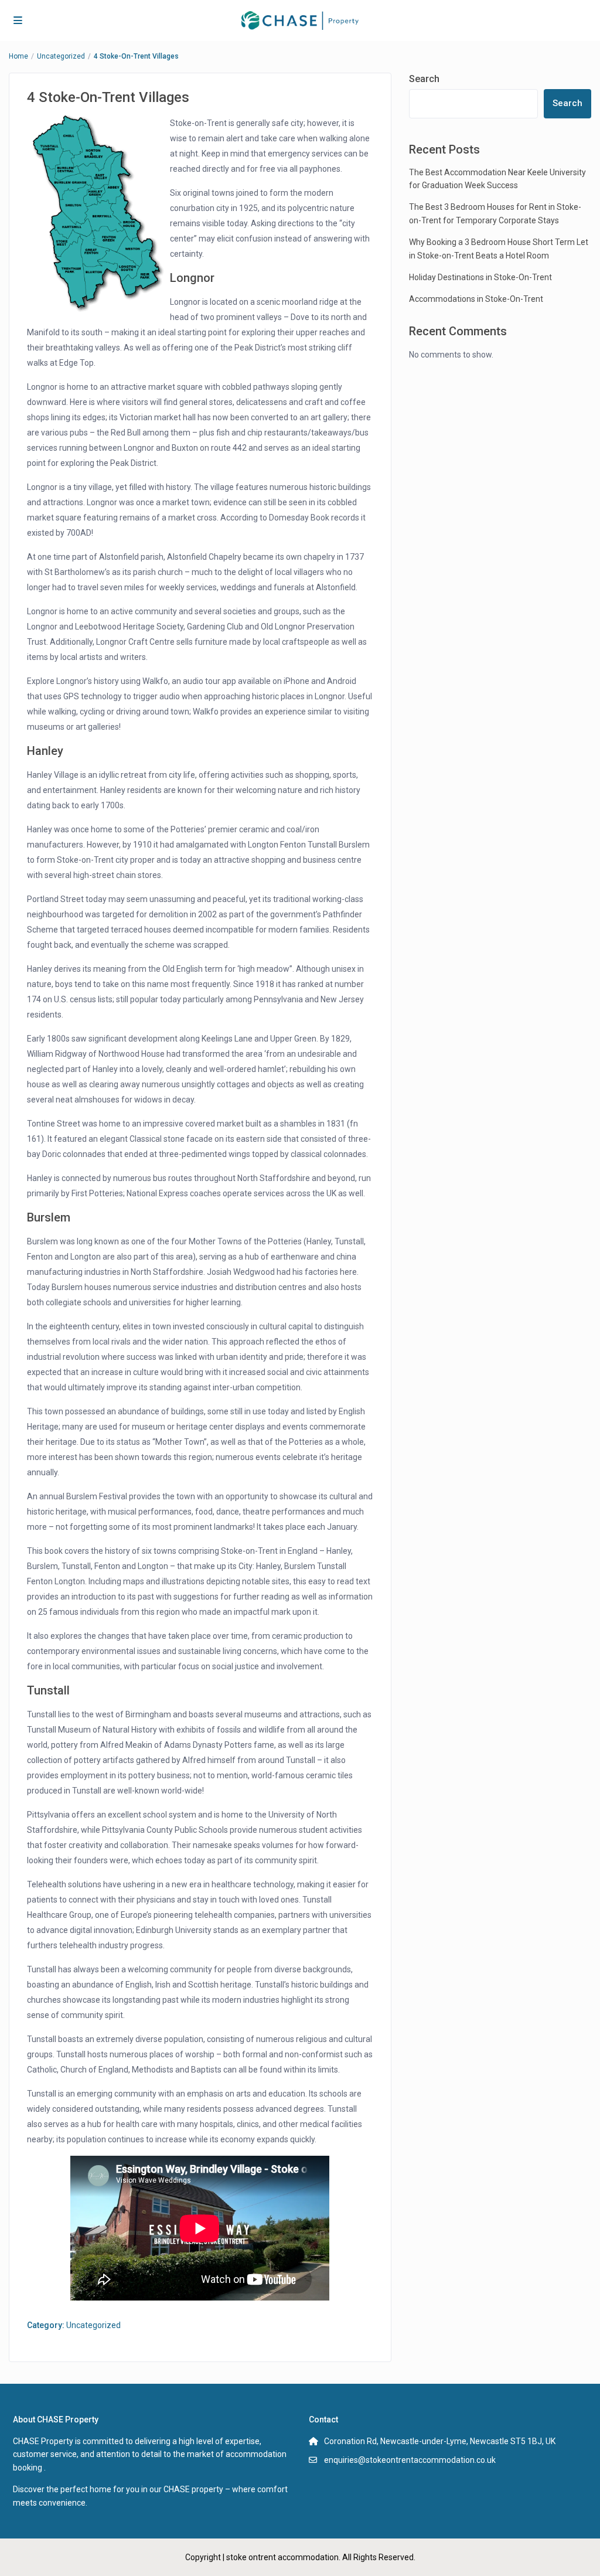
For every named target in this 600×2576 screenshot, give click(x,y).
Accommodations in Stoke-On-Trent (476, 299)
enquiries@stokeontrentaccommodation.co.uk (410, 2460)
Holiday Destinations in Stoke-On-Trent (480, 277)
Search (424, 79)
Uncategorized (61, 56)
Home (18, 56)
